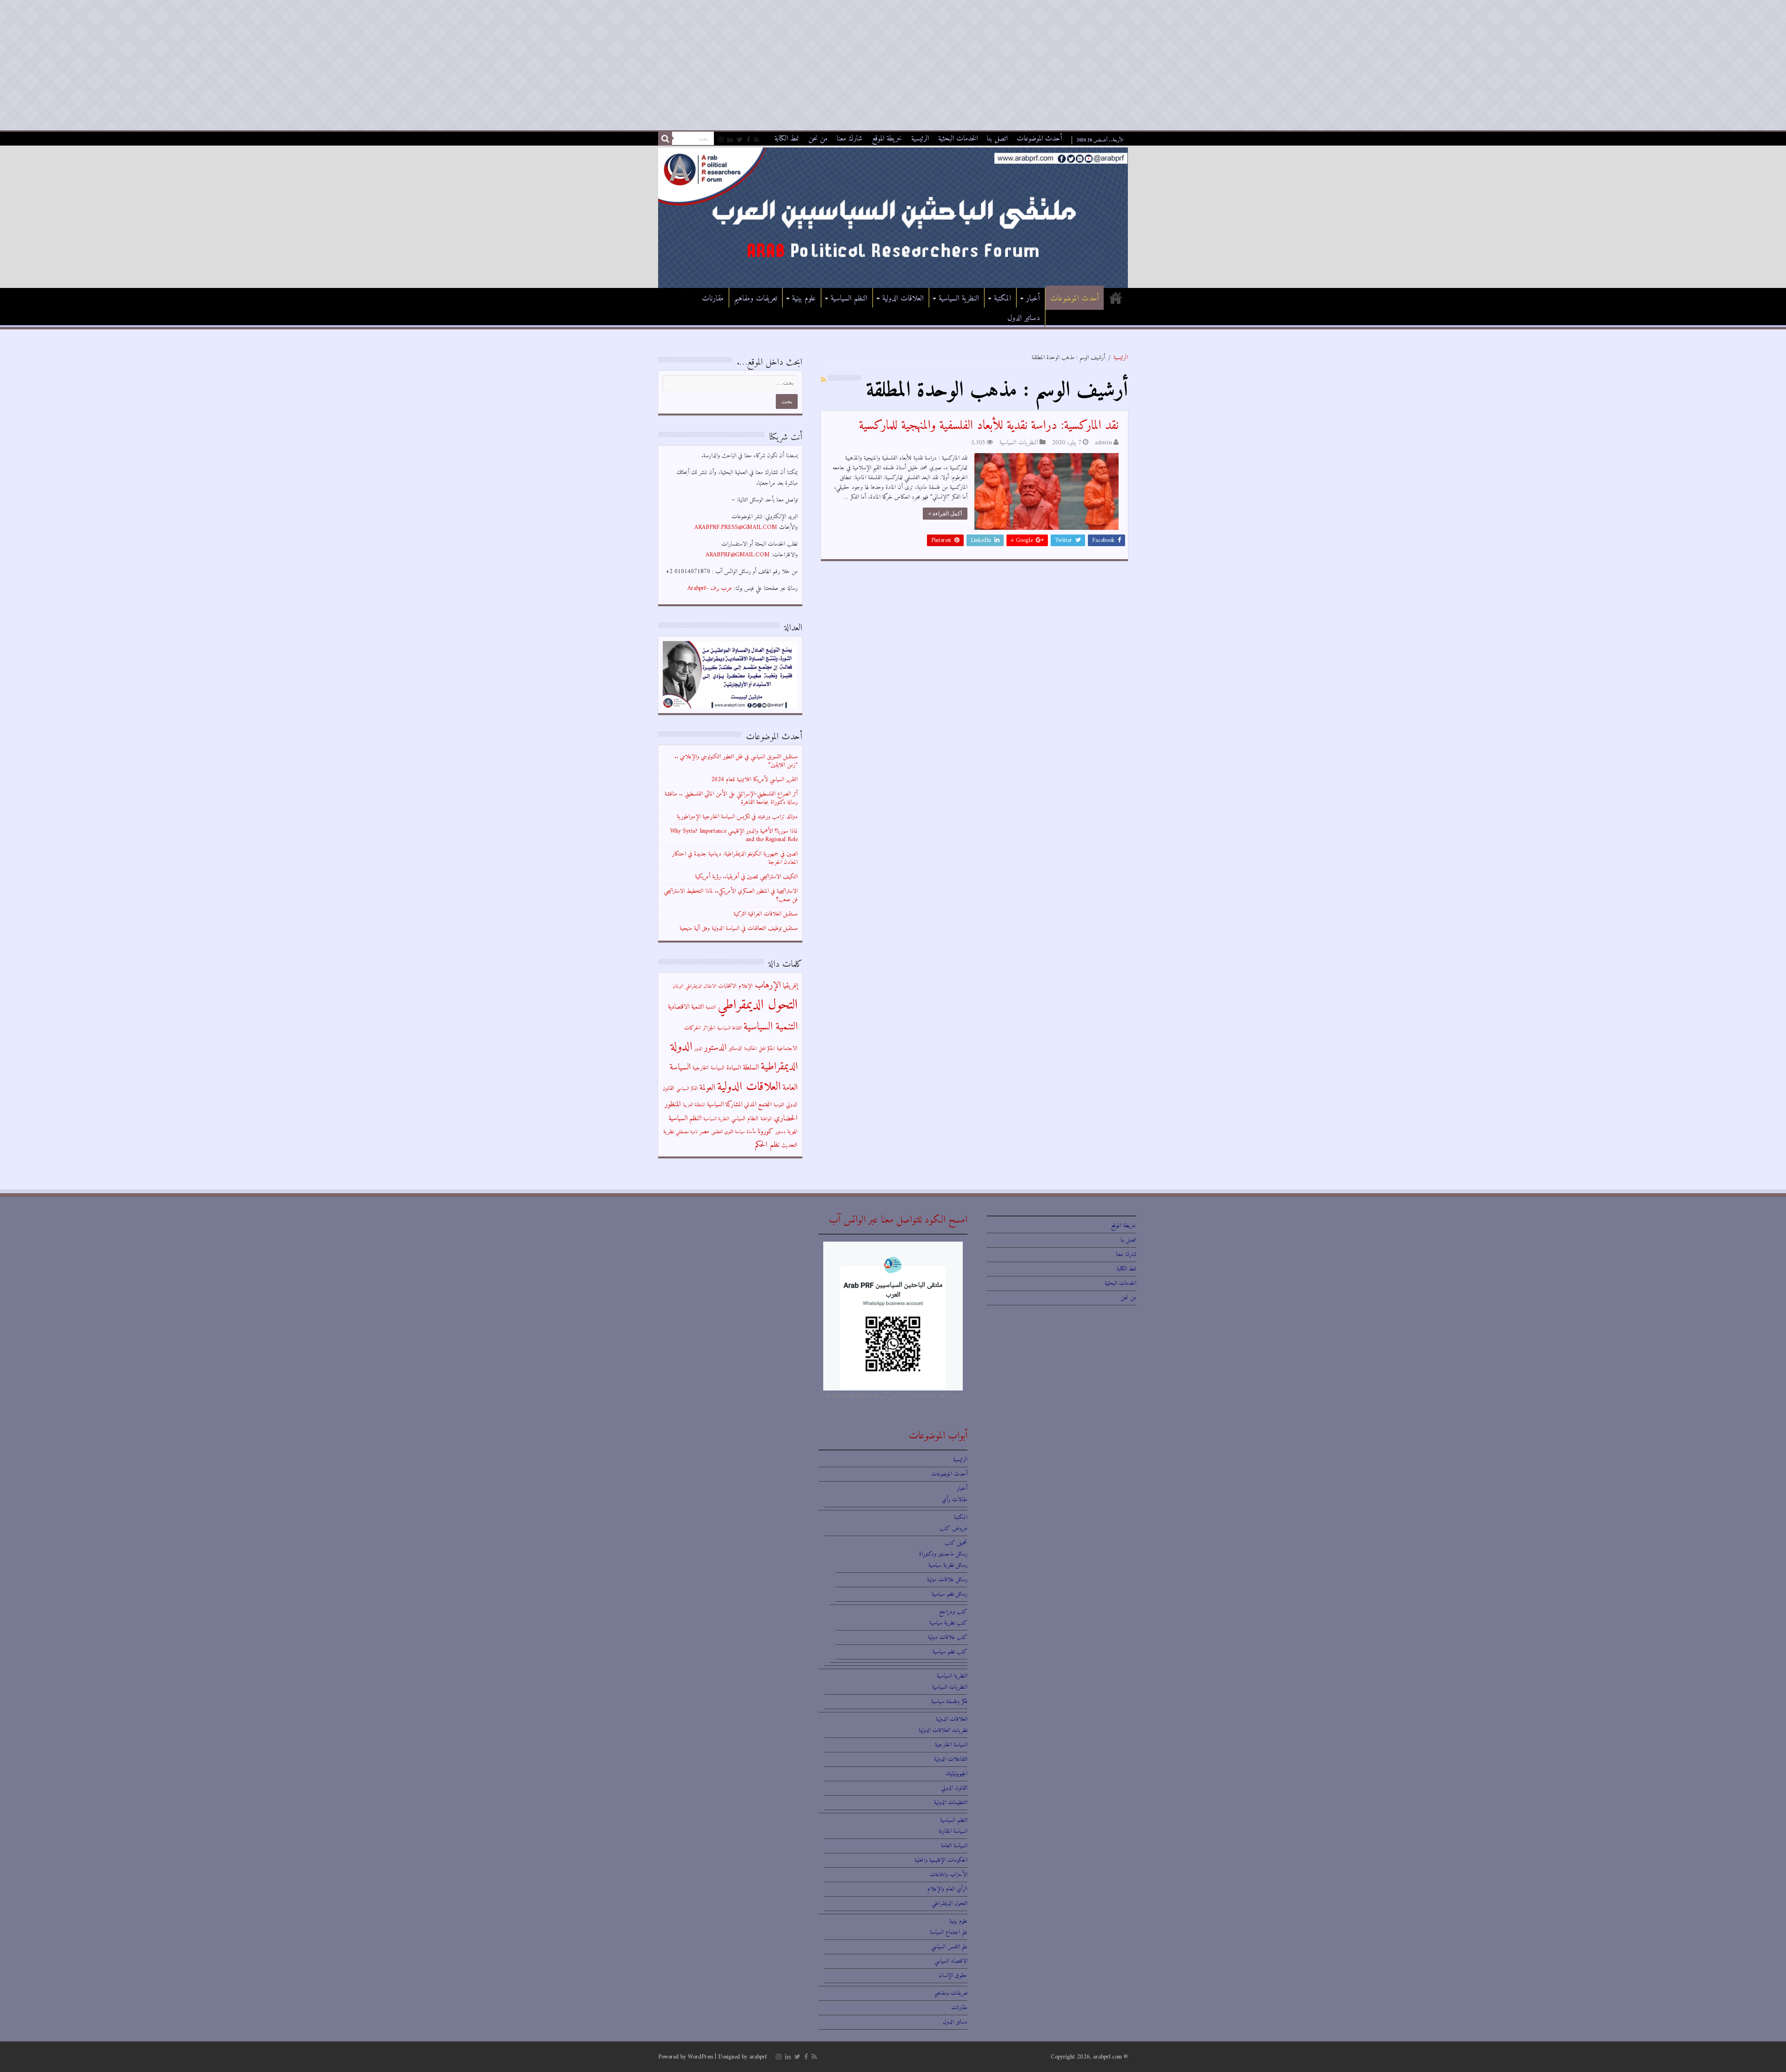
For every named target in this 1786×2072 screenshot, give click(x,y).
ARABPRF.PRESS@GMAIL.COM (736, 527)
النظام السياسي (745, 1119)
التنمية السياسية (771, 1027)
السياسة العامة (954, 1846)
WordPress (700, 2057)
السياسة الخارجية (709, 1068)
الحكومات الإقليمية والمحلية (941, 1860)
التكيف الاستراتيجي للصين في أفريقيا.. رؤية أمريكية (746, 877)
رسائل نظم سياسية (950, 1594)
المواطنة (766, 1119)
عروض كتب (953, 1528)
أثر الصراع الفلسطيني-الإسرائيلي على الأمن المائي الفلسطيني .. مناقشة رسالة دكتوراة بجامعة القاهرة (731, 798)
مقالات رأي (955, 1500)
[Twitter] (740, 140)
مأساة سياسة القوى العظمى (733, 1132)
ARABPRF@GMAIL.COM (738, 555)
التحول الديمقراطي (758, 1005)
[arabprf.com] (893, 217)
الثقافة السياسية (730, 1028)
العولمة (707, 1088)
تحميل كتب (956, 1543)
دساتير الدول (1024, 318)
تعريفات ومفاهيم (756, 299)
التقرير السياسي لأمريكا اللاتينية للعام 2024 (754, 779)
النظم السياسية (849, 299)
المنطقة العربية (694, 1105)
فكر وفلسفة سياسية (949, 1701)
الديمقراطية (779, 1067)
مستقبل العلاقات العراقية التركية (766, 914)
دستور (780, 1132)
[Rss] (756, 140)
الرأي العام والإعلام (947, 1889)
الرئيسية (920, 139)
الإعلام (746, 986)
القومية (779, 1105)
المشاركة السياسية (725, 1105)
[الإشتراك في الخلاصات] (823, 380)
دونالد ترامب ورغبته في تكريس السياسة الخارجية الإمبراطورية (737, 817)
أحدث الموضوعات (1040, 139)
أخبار (1033, 299)
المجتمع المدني (758, 1105)
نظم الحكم (767, 1145)
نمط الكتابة (787, 139)
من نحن (818, 139)
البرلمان (678, 986)
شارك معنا (850, 139)
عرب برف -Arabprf (710, 588)
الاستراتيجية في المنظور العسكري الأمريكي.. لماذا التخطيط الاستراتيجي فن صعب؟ (731, 895)
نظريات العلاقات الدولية (943, 1730)
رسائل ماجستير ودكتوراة (943, 1554)
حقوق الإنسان (953, 1975)
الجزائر (709, 1028)
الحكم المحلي (767, 1049)
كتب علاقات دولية (948, 1637)
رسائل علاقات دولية (947, 1580)
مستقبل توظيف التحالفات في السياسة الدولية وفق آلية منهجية (739, 928)
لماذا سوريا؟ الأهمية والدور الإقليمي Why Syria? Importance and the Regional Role (734, 835)
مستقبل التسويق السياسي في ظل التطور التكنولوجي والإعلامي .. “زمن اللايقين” (736, 761)
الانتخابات (727, 986)
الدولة (682, 1047)
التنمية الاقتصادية (686, 1007)
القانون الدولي (954, 1788)
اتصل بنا (997, 139)
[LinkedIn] (730, 140)
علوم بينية (804, 299)
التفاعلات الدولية (951, 1759)
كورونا (766, 1132)
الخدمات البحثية (958, 139)
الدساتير (735, 1049)
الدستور (715, 1048)
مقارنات (713, 299)
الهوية (793, 1132)
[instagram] (721, 140)
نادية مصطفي (687, 1132)
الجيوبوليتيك (956, 1774)
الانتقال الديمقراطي (701, 986)
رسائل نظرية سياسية (948, 1565)
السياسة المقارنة (953, 1831)
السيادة (734, 1068)
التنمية (711, 1007)
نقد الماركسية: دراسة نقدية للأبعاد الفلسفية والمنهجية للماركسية (989, 426)
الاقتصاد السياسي (951, 1961)
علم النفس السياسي (949, 1947)
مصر (704, 1132)
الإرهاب (768, 985)
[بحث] (665, 139)
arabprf (758, 2057)
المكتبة (1003, 299)
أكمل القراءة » (945, 514)
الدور (698, 1049)
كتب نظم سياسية (950, 1652)
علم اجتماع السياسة (949, 1932)
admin (1103, 443)
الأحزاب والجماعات (949, 1875)
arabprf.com (1107, 2057)
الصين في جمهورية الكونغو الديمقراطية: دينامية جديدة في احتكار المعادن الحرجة (735, 858)
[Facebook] (748, 140)
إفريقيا (790, 986)
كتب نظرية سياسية (948, 1623)
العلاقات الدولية (903, 299)
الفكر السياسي (687, 1089)
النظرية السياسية (959, 299)
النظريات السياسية (1019, 443)
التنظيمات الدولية (951, 1802)
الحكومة (750, 1049)
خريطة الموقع (887, 139)
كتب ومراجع (953, 1612)
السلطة (751, 1068)
